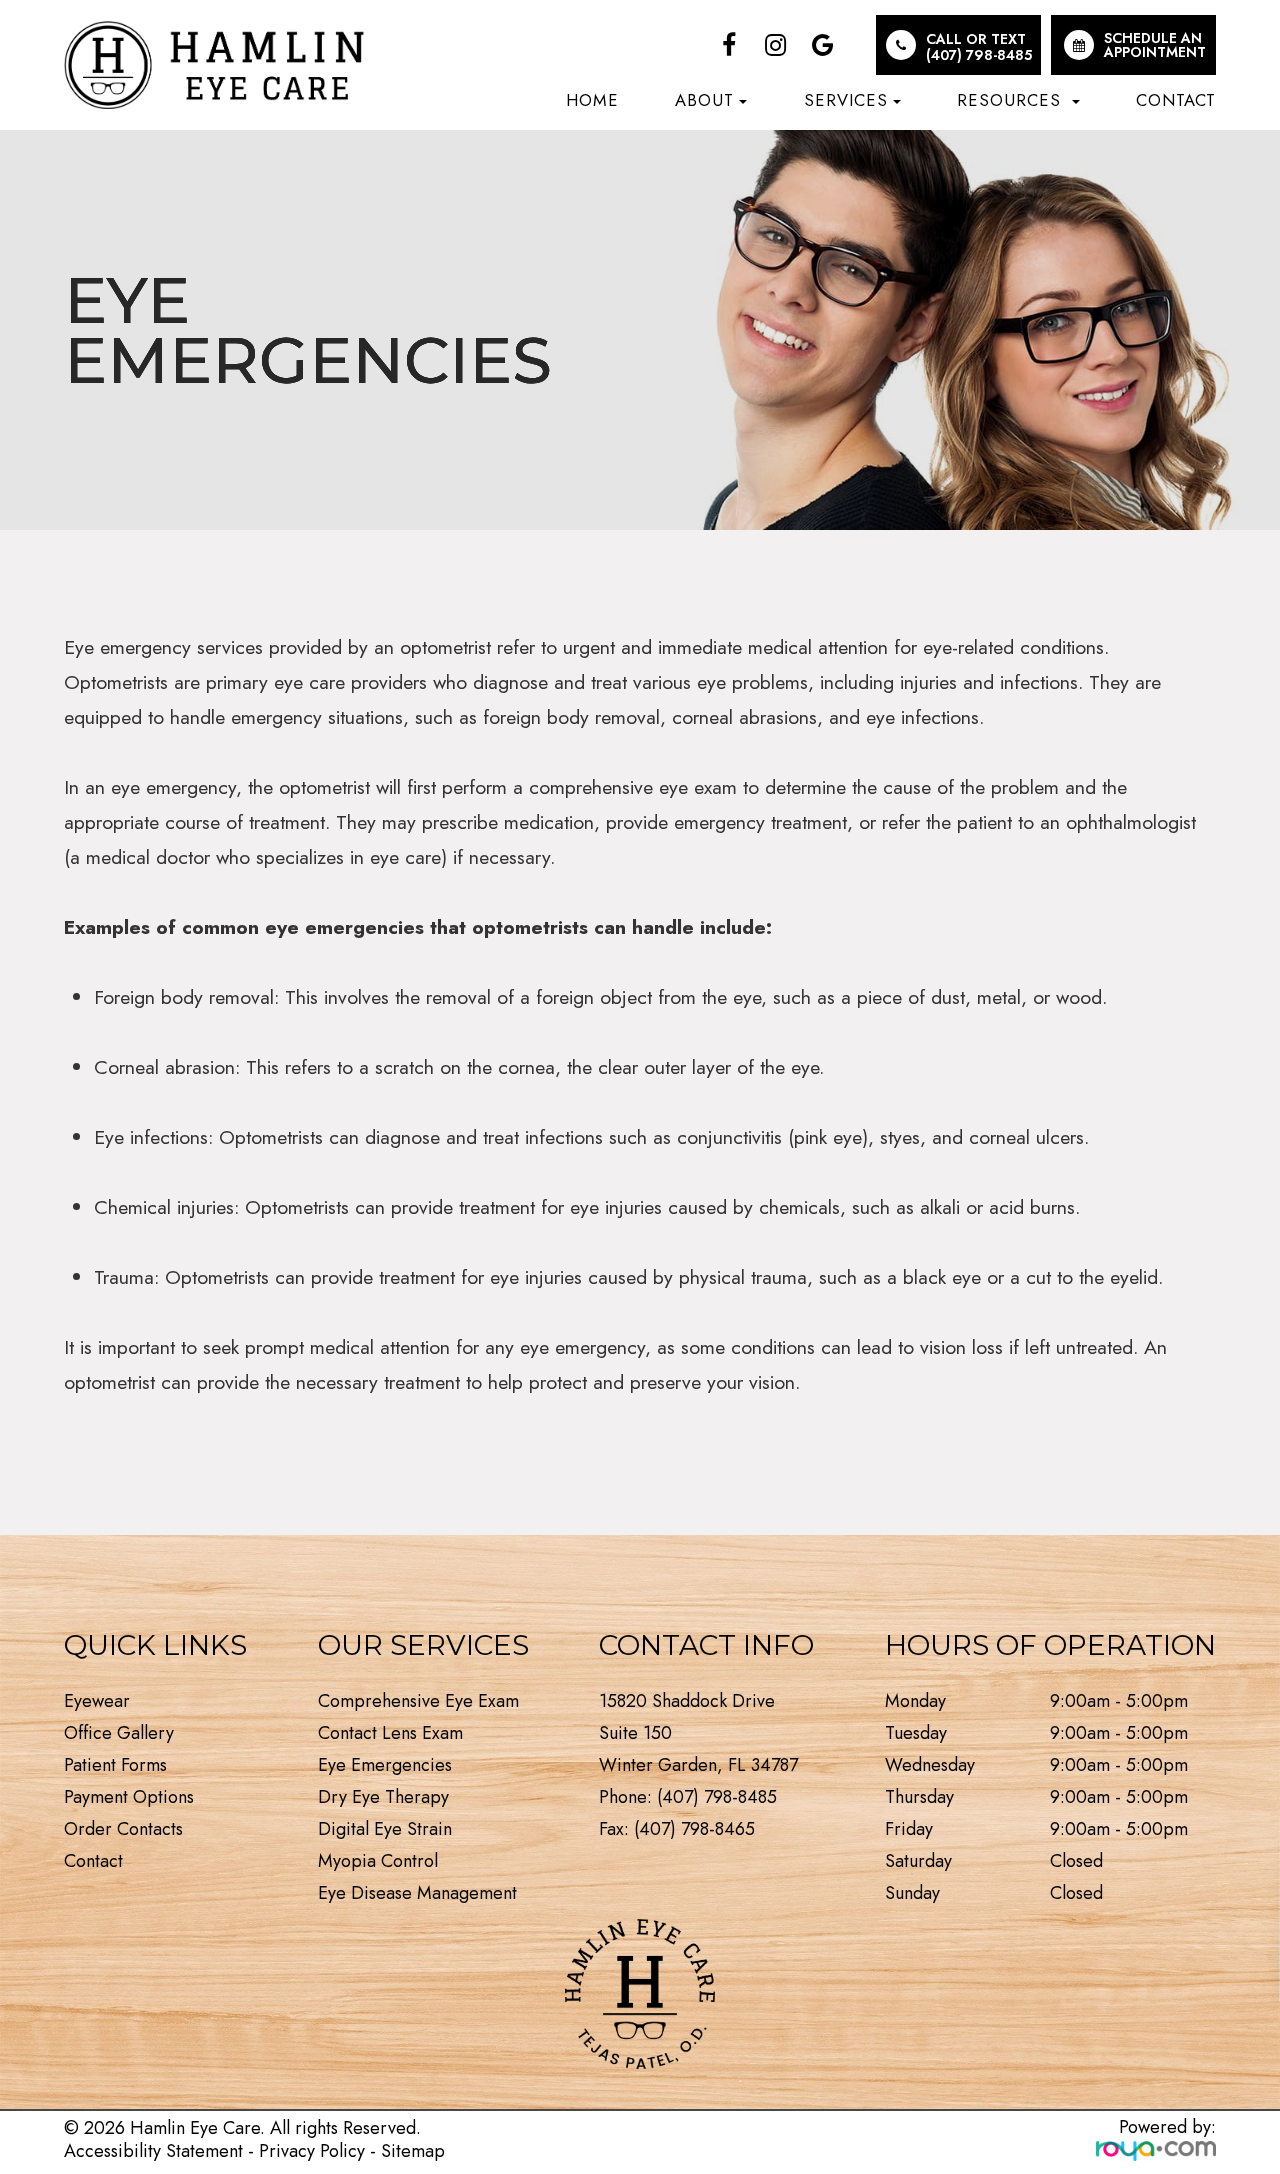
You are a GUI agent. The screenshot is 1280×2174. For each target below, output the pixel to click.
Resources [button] (1012, 100)
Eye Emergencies (385, 1765)
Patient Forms (115, 1765)
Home (592, 100)
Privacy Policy (312, 2151)
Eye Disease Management (417, 1893)
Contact (1176, 100)
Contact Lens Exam (390, 1733)
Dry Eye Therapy (383, 1797)
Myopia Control (378, 1861)
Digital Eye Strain (385, 1829)
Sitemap (413, 2151)
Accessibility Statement (153, 2151)
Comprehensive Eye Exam (418, 1701)
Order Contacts (123, 1829)
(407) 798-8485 (979, 55)
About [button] (704, 100)
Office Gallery (119, 1733)
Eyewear (97, 1701)
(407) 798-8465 (694, 1829)
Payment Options (129, 1797)
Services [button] (846, 100)
